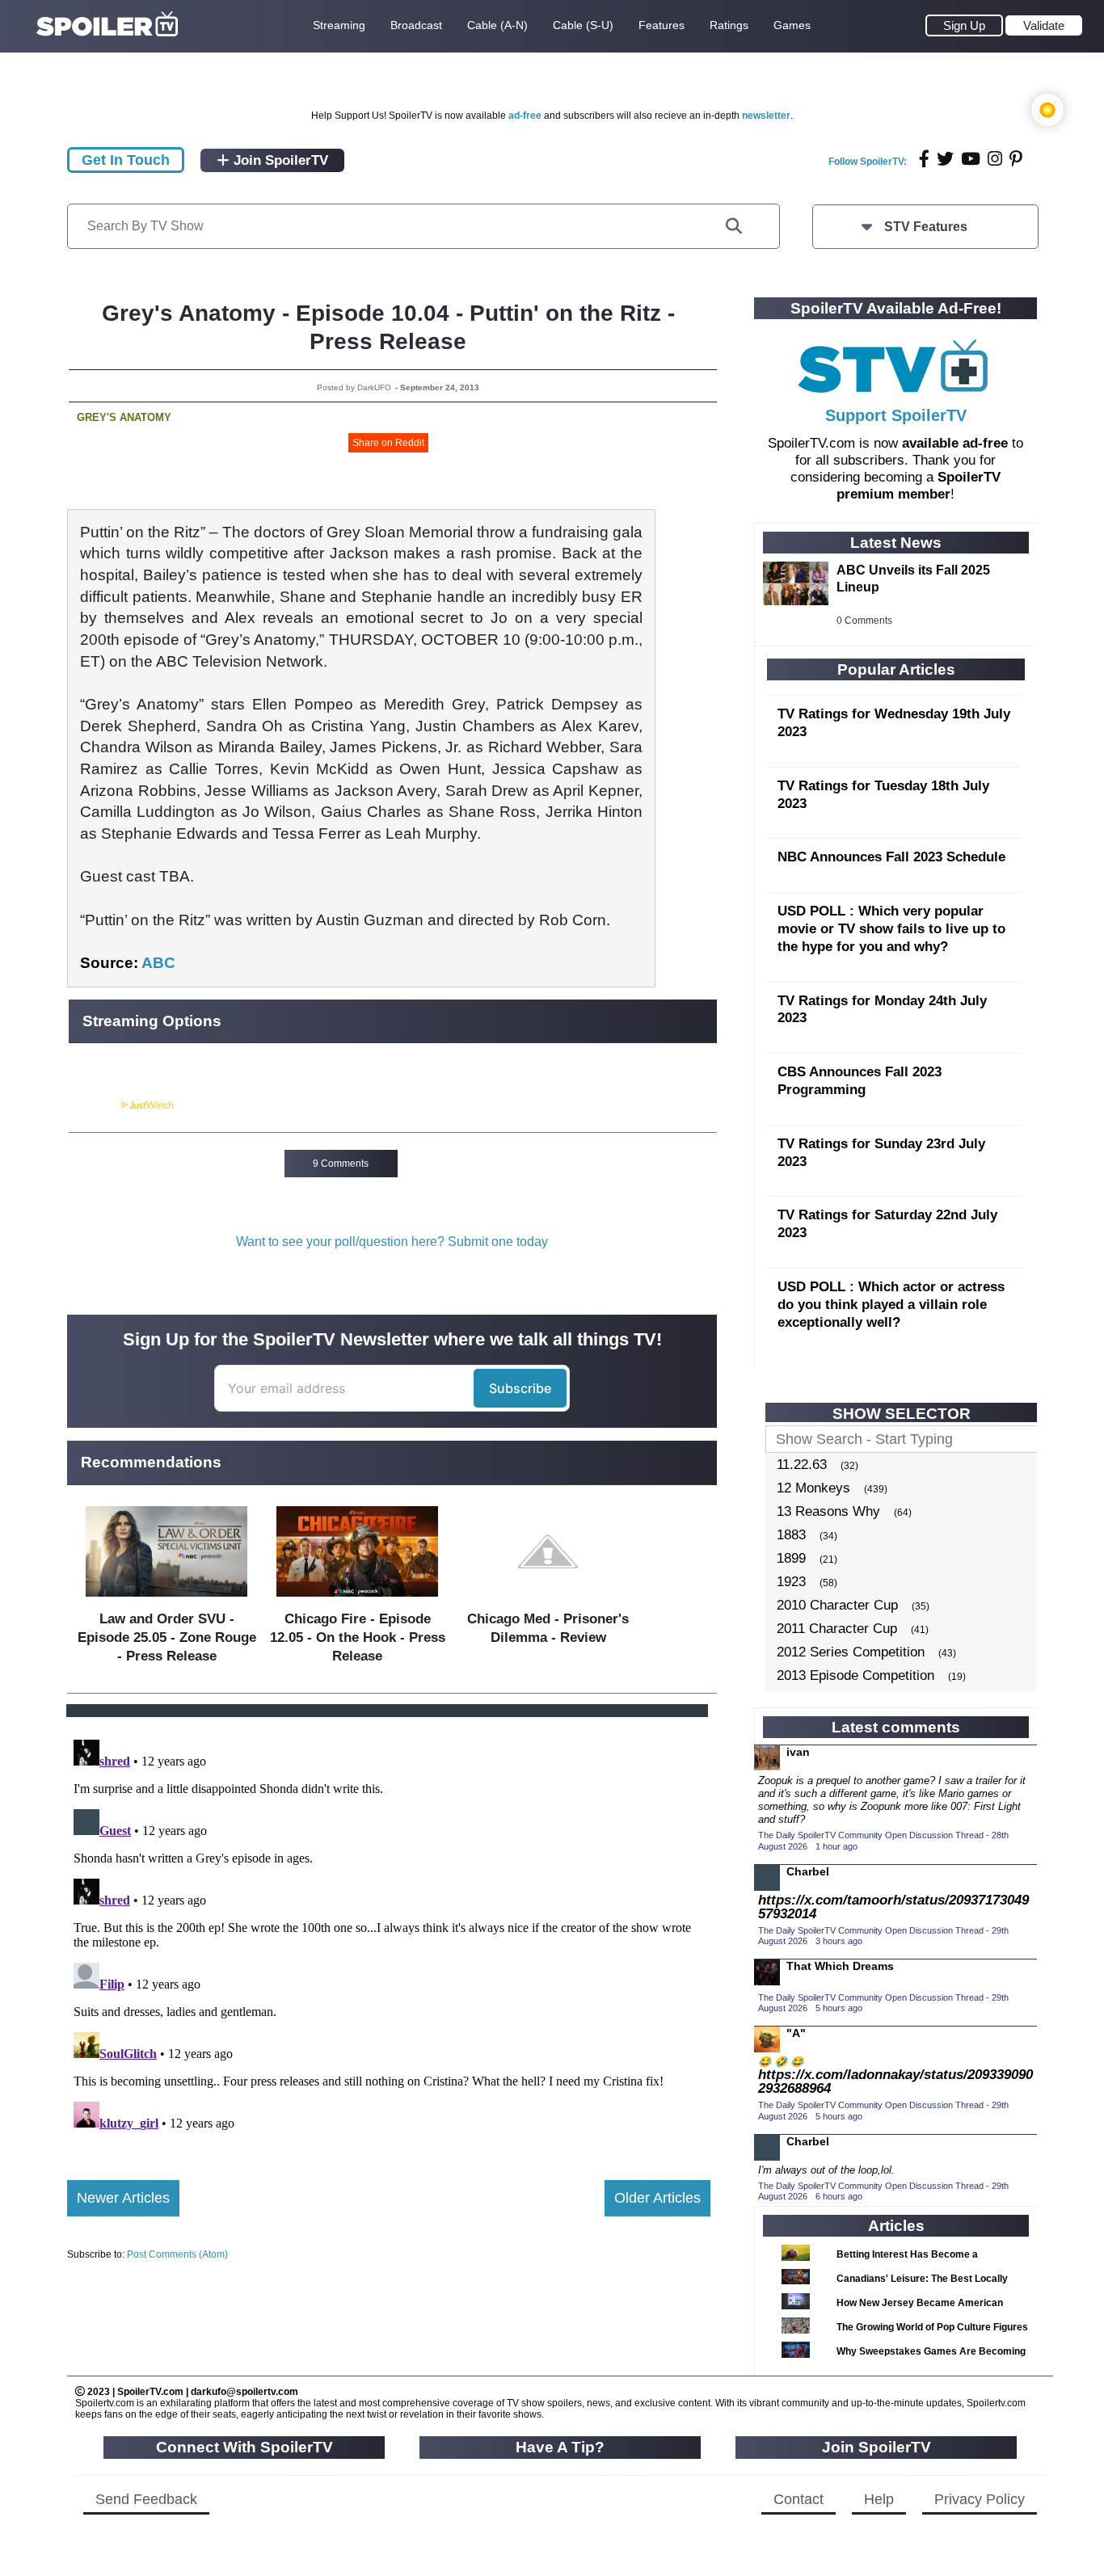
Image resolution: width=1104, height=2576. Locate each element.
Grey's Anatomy (124, 417)
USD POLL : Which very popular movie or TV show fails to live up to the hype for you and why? (891, 929)
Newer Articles (123, 2198)
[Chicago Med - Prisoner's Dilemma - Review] (548, 1600)
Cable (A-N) (497, 25)
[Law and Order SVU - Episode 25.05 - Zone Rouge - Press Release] (166, 1600)
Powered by (94, 1105)
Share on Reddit (388, 443)
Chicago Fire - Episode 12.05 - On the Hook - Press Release (358, 1637)
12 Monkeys (813, 1488)
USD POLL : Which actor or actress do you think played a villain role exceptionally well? (891, 1305)
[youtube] (971, 159)
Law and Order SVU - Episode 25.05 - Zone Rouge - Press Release (167, 1637)
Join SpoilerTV (279, 160)
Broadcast (416, 25)
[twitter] (945, 159)
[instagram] (995, 159)
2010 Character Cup (837, 1605)
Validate (1044, 25)
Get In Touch (126, 160)
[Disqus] (389, 1935)
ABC (158, 963)
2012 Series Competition (851, 1652)
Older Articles (657, 2198)
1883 (791, 1535)
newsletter (766, 116)
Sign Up (964, 25)
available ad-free (955, 443)
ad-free (525, 116)
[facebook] (924, 159)
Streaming (339, 25)
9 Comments (341, 1164)
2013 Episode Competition (855, 1675)
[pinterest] (1016, 159)
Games (792, 25)
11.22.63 (802, 1465)
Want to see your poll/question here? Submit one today (392, 1242)
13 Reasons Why (828, 1511)
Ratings (729, 25)
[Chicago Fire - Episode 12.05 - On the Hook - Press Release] (357, 1600)
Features (662, 25)
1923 (791, 1582)
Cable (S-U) (583, 25)
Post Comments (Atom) (177, 2254)
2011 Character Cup (837, 1629)
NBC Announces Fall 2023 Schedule (891, 857)
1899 (791, 1558)
